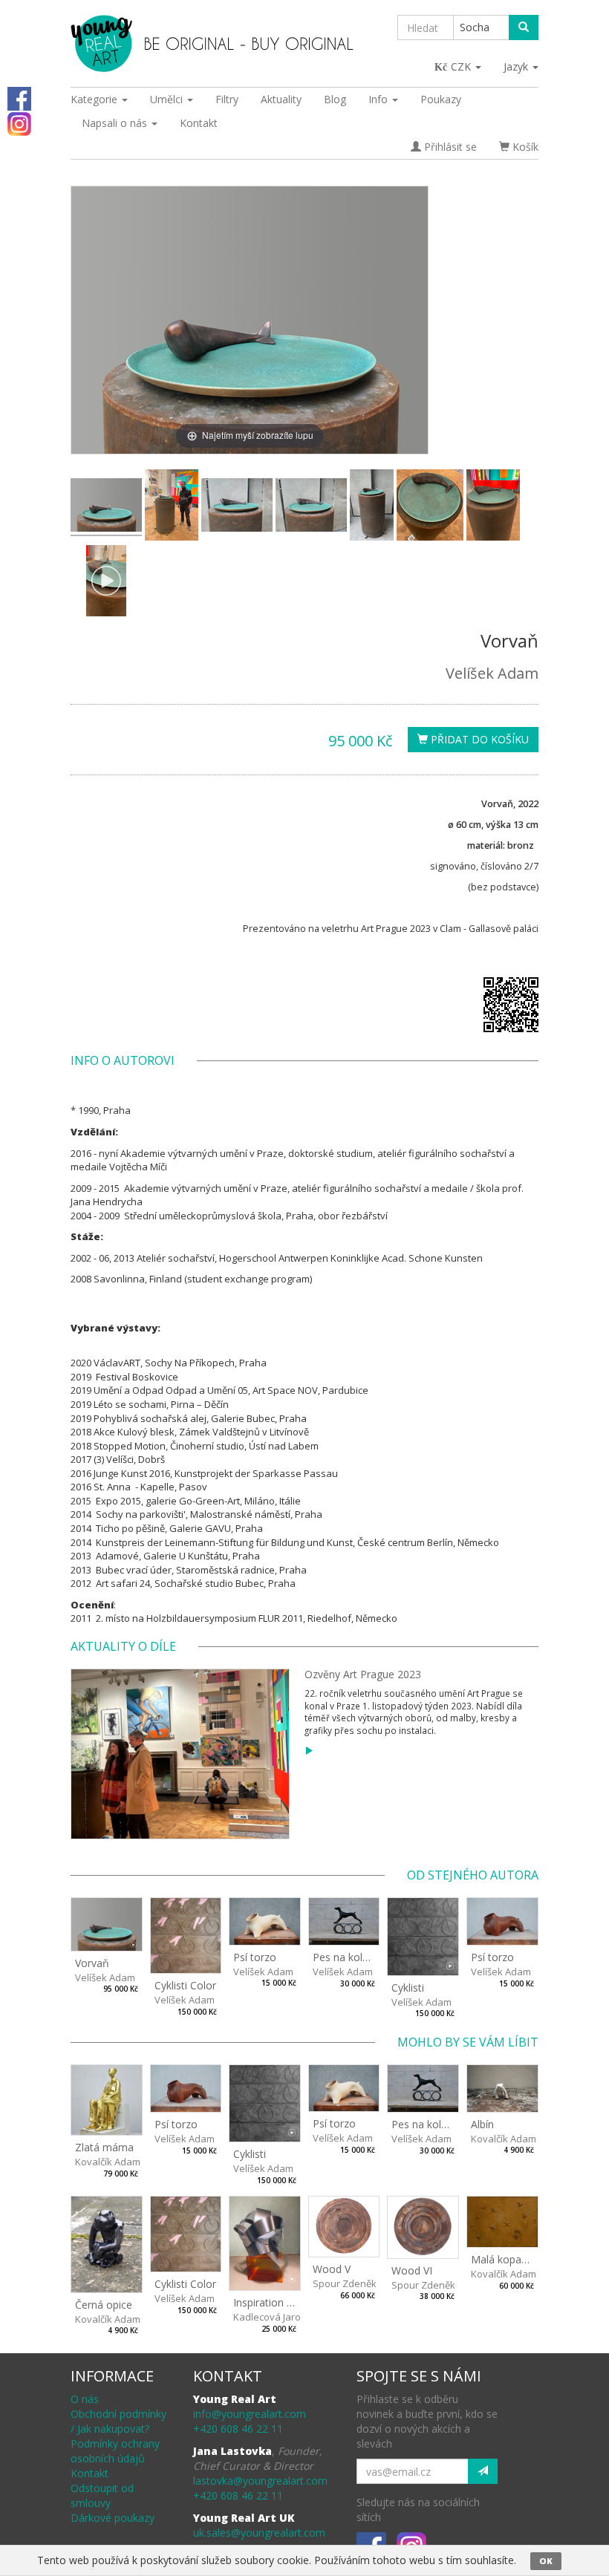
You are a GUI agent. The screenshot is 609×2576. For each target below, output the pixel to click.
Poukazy (441, 99)
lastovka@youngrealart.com (260, 2481)
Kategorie (95, 99)
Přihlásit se (449, 147)
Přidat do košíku (478, 739)
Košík (524, 147)
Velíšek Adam (492, 673)
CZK (462, 66)
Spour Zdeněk (345, 2283)
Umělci (168, 99)
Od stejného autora (473, 1875)
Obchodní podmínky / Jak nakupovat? (118, 2421)
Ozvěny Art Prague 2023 (363, 1674)
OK (546, 2561)
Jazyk (517, 66)
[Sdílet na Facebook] (19, 98)
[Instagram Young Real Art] (19, 123)
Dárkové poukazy (113, 2518)
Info (380, 99)
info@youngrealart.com (250, 2414)
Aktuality (281, 99)
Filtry (227, 99)
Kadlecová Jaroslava (279, 2317)
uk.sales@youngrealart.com (259, 2533)
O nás (85, 2399)
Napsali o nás (116, 123)
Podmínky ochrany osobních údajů (115, 2451)
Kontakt (199, 123)
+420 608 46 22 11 (238, 2429)
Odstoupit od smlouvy (102, 2495)
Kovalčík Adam (108, 2162)
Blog (335, 99)
